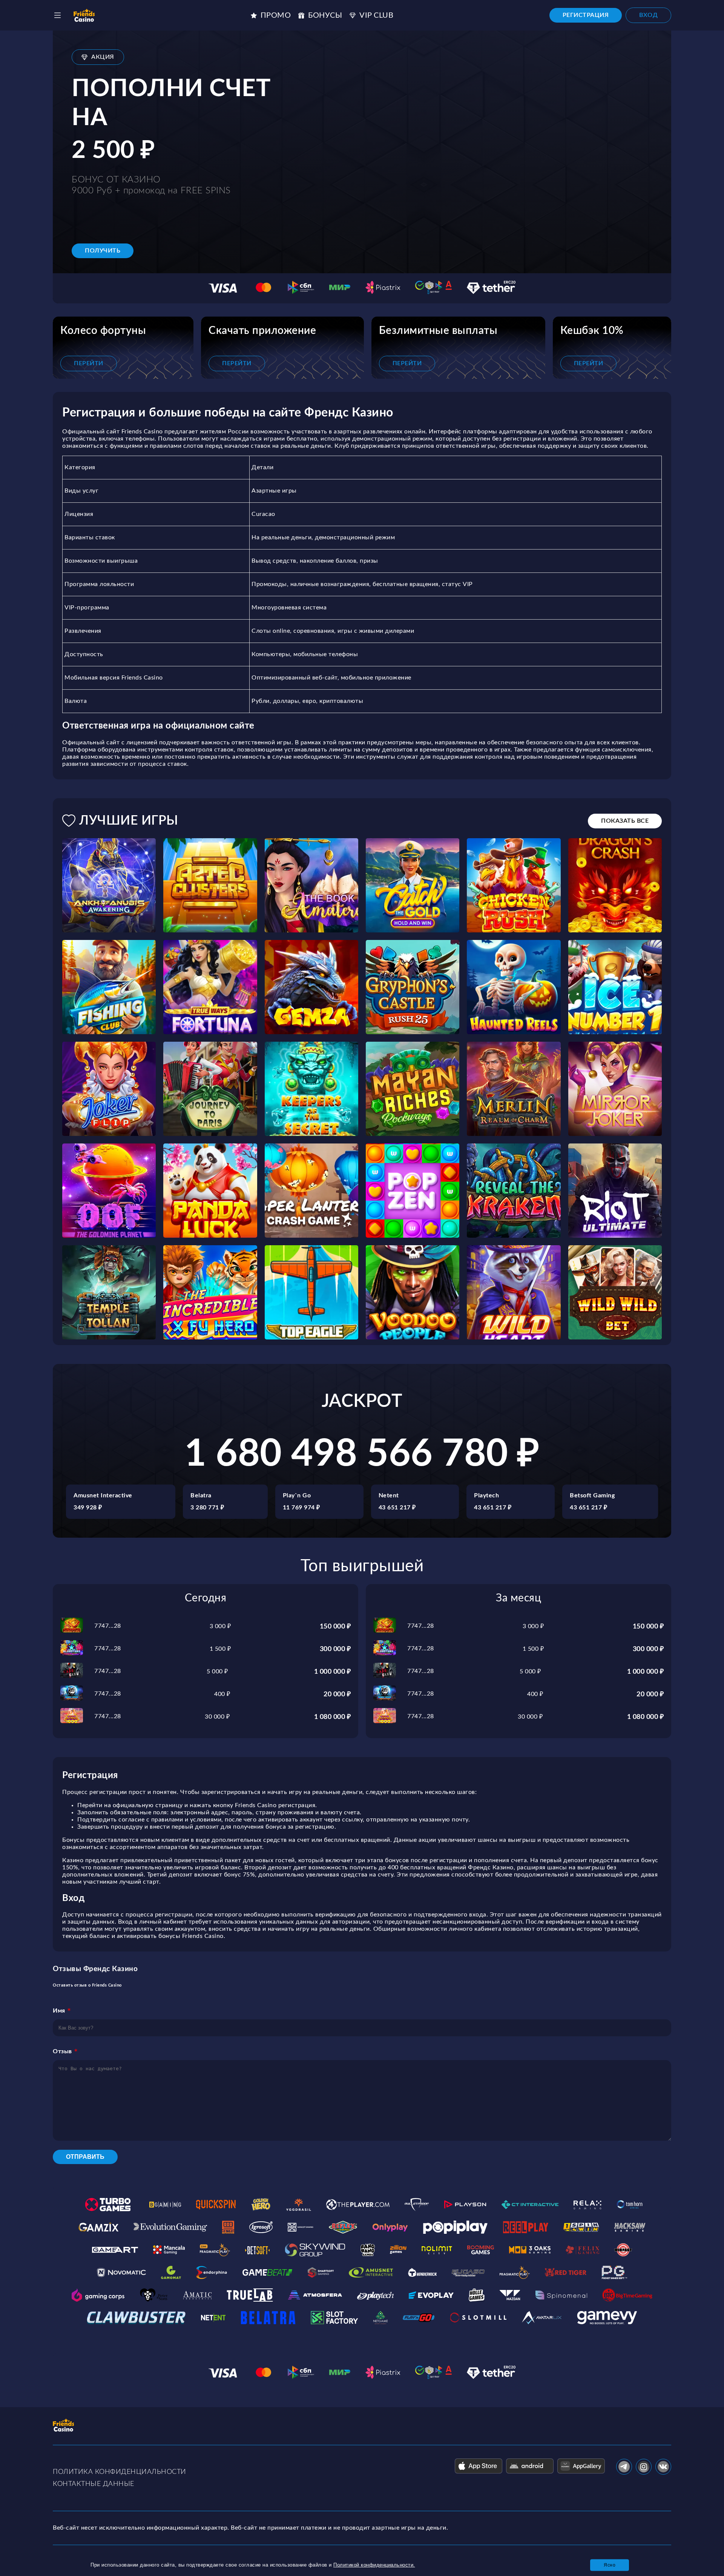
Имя (59, 2011)
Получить (103, 251)
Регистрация (586, 15)
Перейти (89, 363)
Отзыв (62, 2051)
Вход (648, 15)
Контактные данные (94, 2484)
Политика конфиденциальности (120, 2472)
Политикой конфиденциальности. (374, 2565)
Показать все (625, 821)
